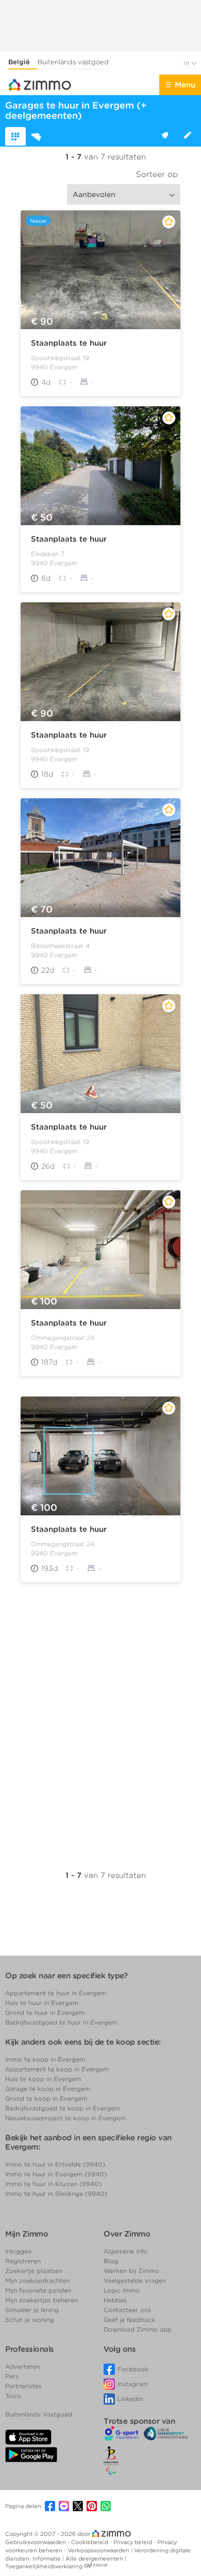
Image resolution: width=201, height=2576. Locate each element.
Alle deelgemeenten (95, 2559)
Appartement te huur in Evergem (56, 1993)
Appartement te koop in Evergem (57, 2069)
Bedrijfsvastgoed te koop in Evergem (63, 2108)
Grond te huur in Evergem (45, 2012)
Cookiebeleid (90, 2542)
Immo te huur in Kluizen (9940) (53, 2184)
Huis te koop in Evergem (43, 2079)
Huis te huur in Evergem (42, 2003)
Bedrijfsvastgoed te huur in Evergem (61, 2022)
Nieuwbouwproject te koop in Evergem (65, 2118)
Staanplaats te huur (69, 343)
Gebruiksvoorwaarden (36, 2542)
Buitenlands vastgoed (73, 62)
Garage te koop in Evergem (48, 2089)
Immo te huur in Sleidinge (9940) (56, 2194)
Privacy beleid (133, 2542)
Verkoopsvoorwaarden (99, 2550)
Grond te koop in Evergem (46, 2098)
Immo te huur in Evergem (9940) (56, 2174)
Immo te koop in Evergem (45, 2059)
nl (187, 63)
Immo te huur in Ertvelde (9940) (55, 2164)
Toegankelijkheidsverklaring (44, 2566)
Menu (185, 85)
